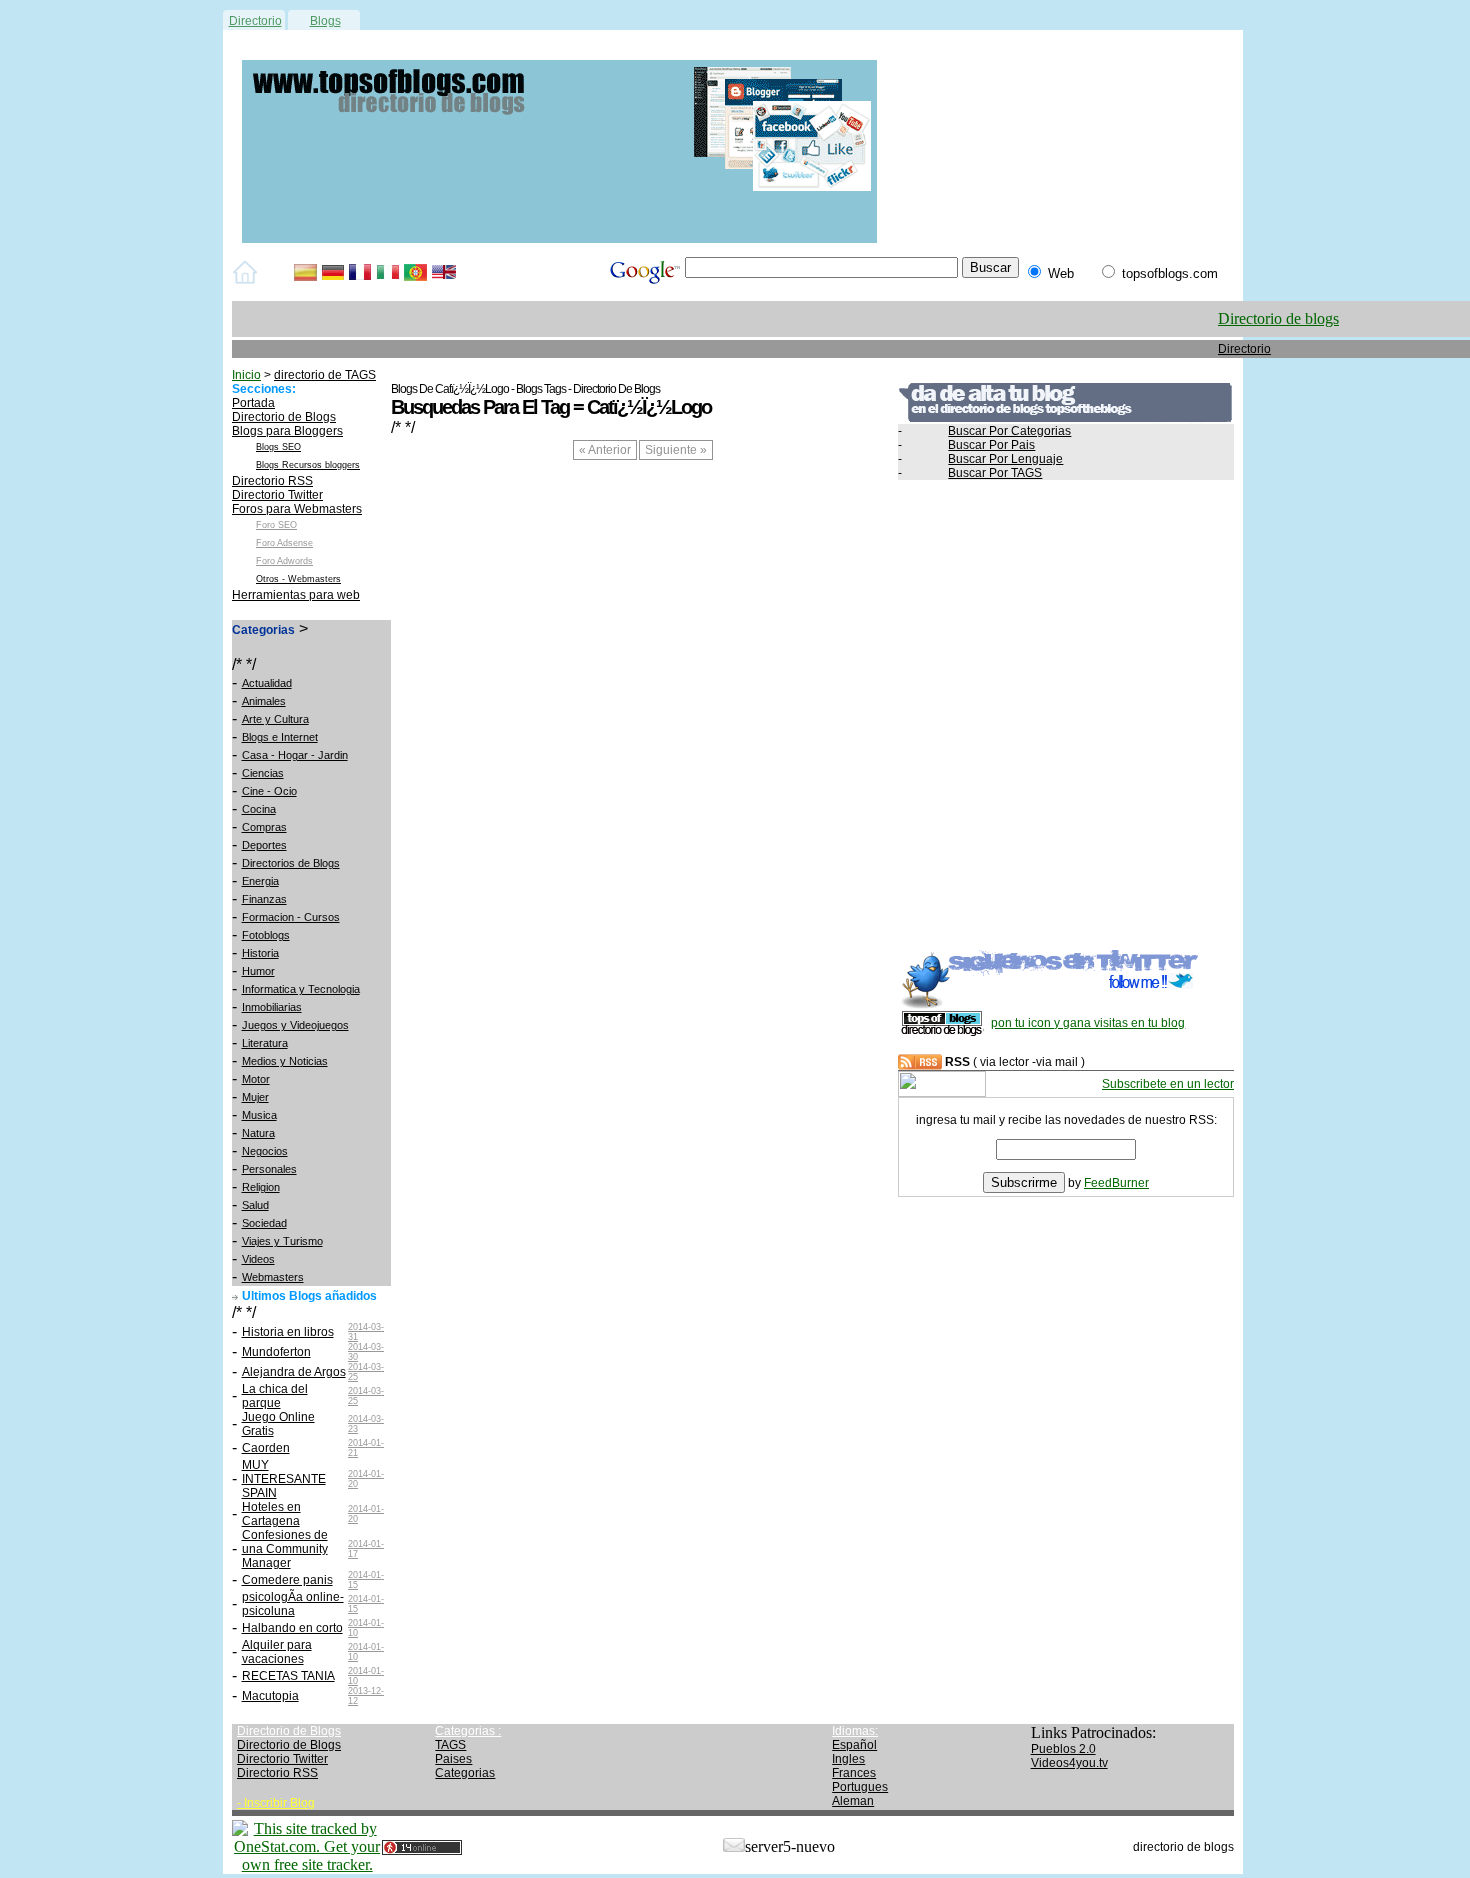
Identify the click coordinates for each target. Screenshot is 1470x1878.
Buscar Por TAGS (995, 473)
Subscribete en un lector (1168, 1084)
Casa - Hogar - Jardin (295, 755)
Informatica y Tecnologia (301, 989)
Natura (258, 1133)
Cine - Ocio (269, 791)
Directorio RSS (272, 481)
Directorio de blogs (1278, 318)
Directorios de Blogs (291, 863)
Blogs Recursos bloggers (308, 465)
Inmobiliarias (272, 1007)
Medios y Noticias (285, 1061)
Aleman (853, 1801)
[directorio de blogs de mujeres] (559, 239)
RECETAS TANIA (288, 1676)
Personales (269, 1169)
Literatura (265, 1043)
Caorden (266, 1448)
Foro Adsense (284, 543)
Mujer (255, 1097)
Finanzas (264, 899)
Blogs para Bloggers (287, 431)
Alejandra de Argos (294, 1372)
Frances (854, 1773)
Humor (258, 971)
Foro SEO (276, 525)
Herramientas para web (296, 595)
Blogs (325, 21)
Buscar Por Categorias (1009, 431)
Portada (253, 403)
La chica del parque (275, 1396)
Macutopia (270, 1696)
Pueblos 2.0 (1063, 1749)
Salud (255, 1205)
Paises (453, 1759)
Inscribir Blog (279, 1803)
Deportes (264, 845)
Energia (260, 881)
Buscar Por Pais (991, 445)
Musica (259, 1115)
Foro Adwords (284, 561)
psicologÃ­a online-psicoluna (293, 1604)
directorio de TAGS (325, 375)
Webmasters (273, 1277)
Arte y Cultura (275, 719)
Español (854, 1745)
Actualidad (267, 683)
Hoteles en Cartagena (271, 1514)
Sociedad (264, 1223)
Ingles (848, 1759)
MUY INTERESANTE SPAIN (284, 1479)
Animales (264, 701)
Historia (260, 953)
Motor (256, 1079)
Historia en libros (288, 1332)
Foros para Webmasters (297, 509)
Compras (264, 827)
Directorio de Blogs (284, 417)
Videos (258, 1259)
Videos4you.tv (1069, 1763)
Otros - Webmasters (298, 579)
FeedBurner (1116, 1183)
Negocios (265, 1151)
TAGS (450, 1745)
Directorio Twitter (277, 495)
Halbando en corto (292, 1628)
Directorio (255, 21)
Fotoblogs (266, 935)
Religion (261, 1187)
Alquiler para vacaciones (277, 1652)
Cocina (259, 809)
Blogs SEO (278, 447)
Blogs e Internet (280, 737)
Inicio (246, 375)
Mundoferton (276, 1352)
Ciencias (263, 773)
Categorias (465, 1773)
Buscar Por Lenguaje (1005, 459)
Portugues (860, 1787)
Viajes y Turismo (282, 1241)
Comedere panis (287, 1580)
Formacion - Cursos (291, 917)
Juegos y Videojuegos (295, 1025)
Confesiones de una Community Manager (285, 1549)
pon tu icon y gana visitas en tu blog (1088, 1023)
